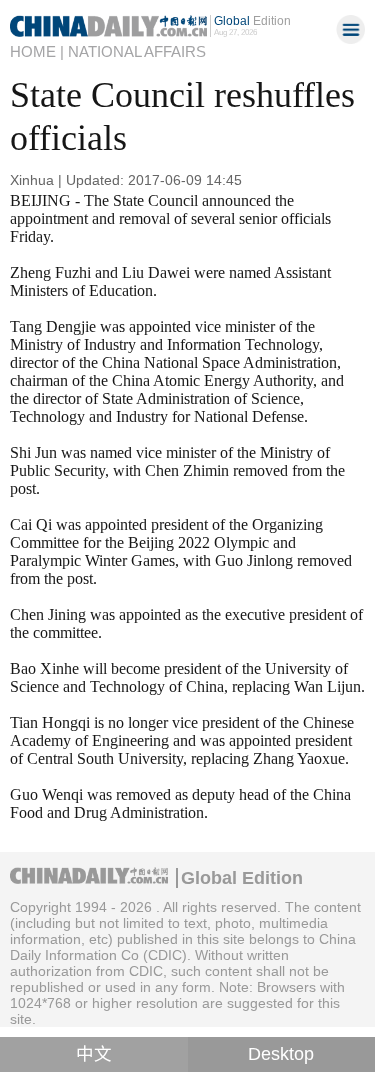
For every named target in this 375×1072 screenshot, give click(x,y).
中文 (94, 1054)
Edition (252, 20)
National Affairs (137, 52)
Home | (37, 52)
